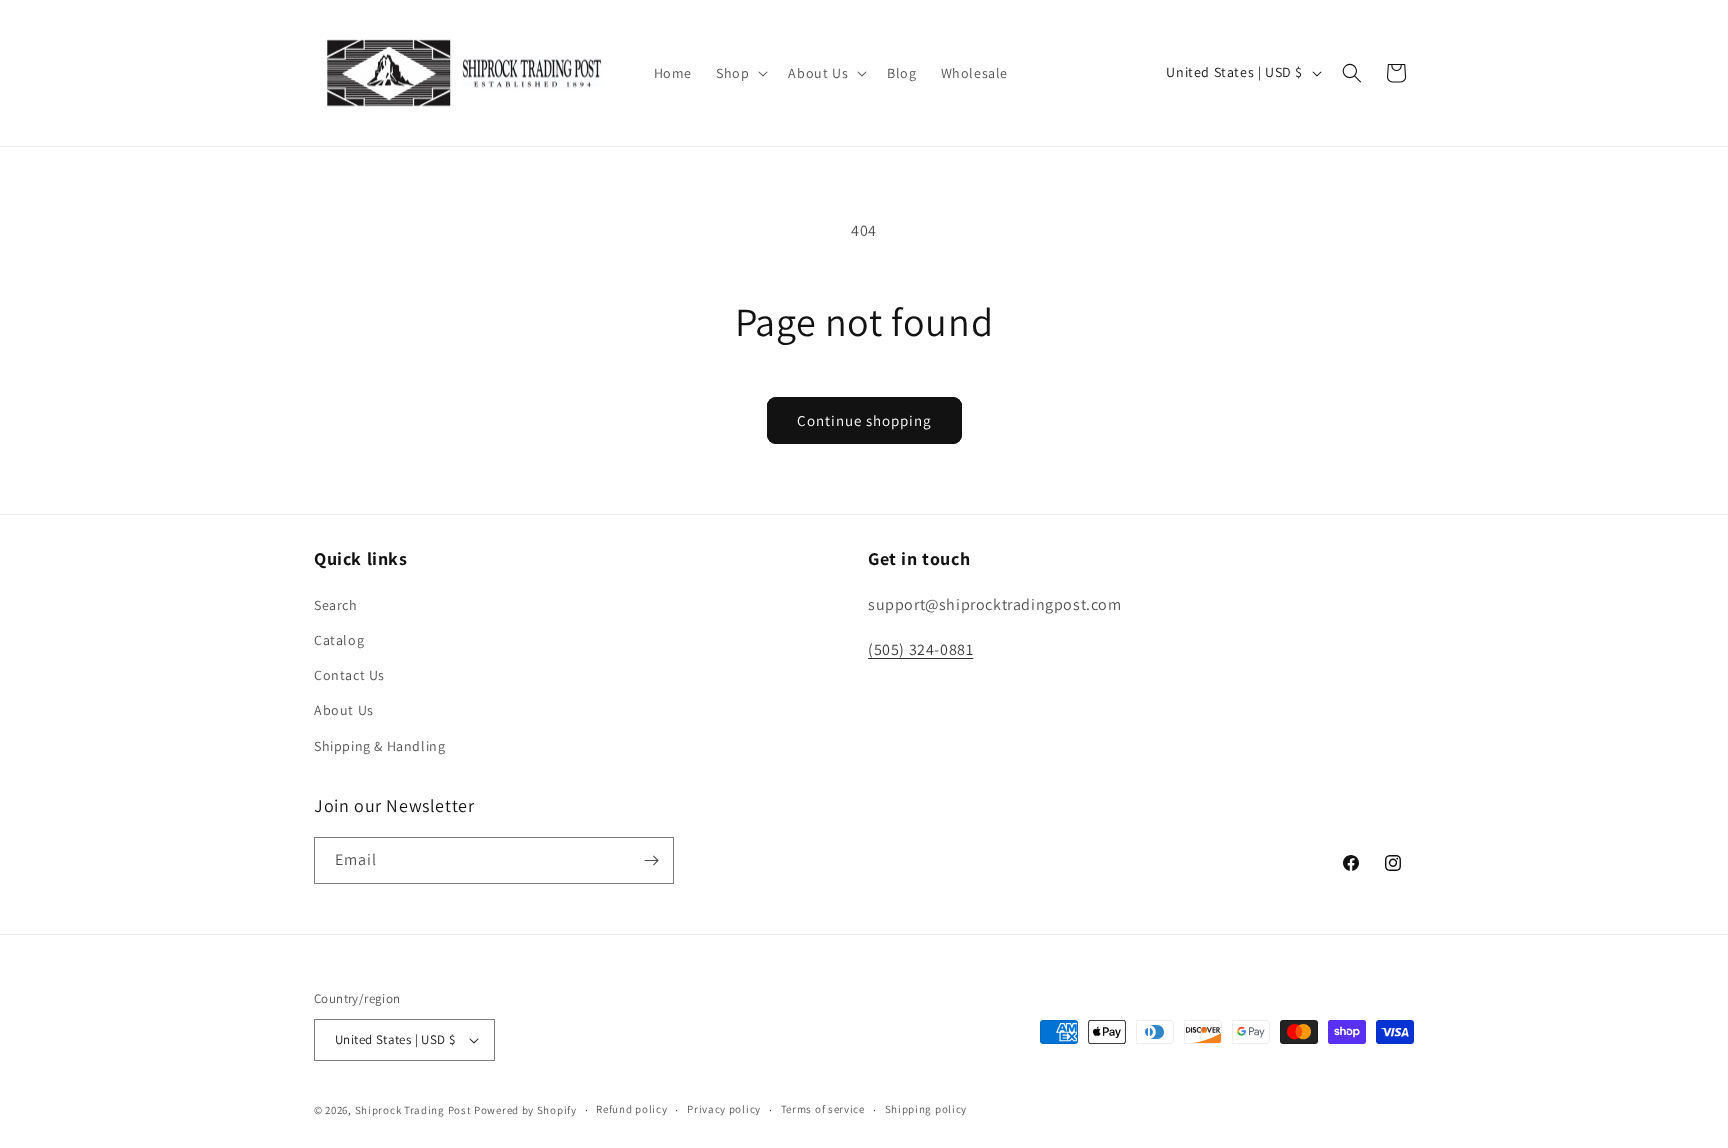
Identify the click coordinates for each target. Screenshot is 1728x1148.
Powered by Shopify (525, 1110)
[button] (740, 73)
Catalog (339, 640)
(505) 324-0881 (920, 649)
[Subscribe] (651, 860)
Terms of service (823, 1109)
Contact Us (349, 675)
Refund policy (631, 1109)
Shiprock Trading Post (413, 1110)
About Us (344, 710)
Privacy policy (724, 1109)
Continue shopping (864, 420)
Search (336, 605)
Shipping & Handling (379, 746)
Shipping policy (926, 1109)
